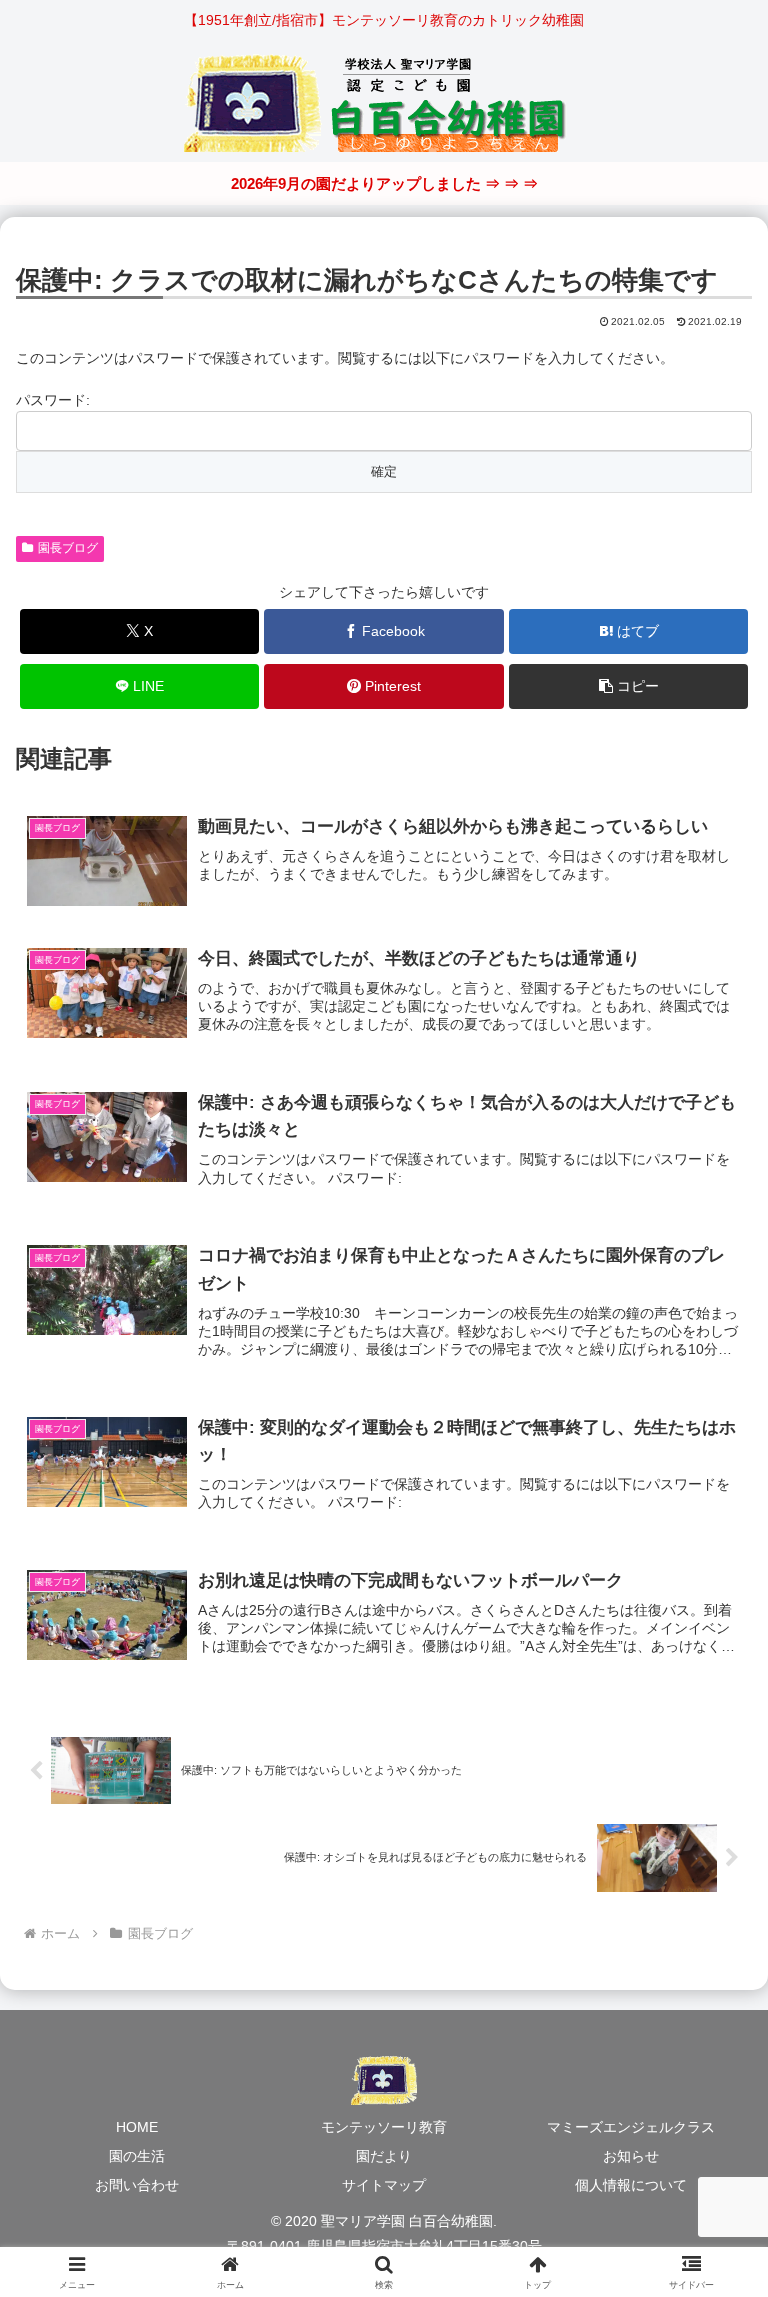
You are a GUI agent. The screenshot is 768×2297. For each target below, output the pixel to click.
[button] (628, 686)
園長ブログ (68, 548)
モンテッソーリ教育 (384, 2127)
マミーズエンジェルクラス (631, 2127)
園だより (384, 2156)
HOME (137, 2127)
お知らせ (631, 2156)
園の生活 (137, 2156)
